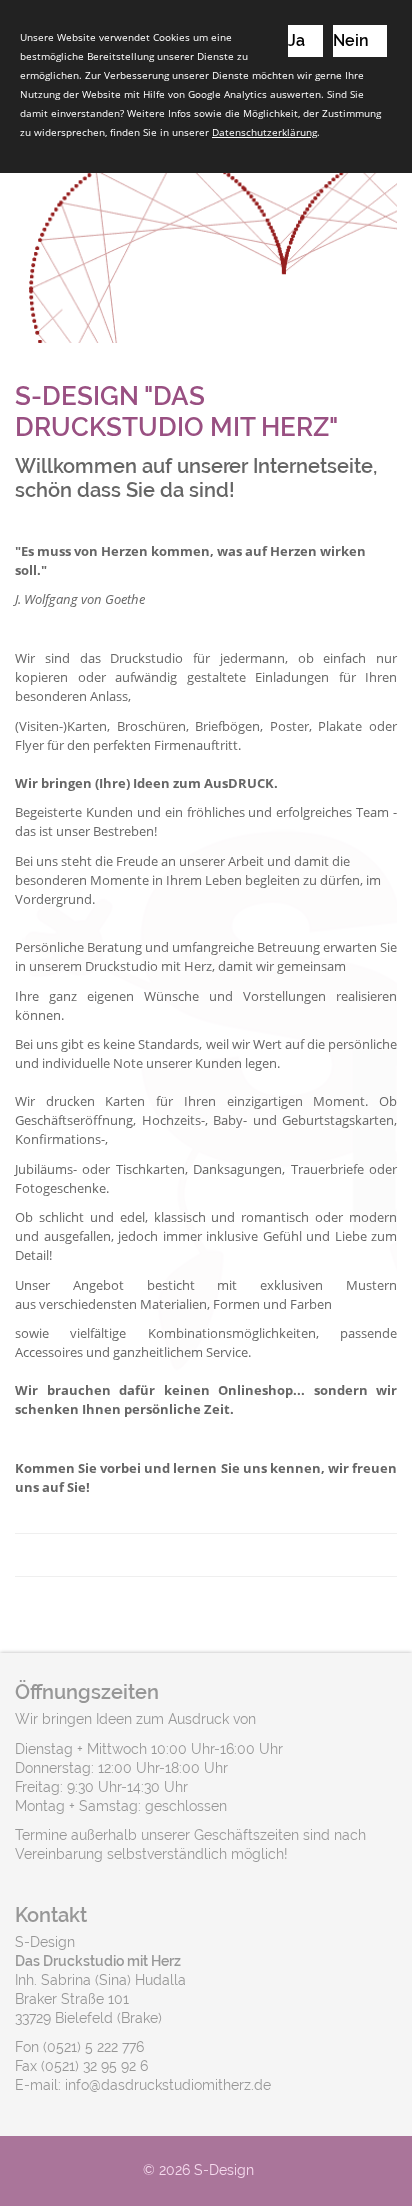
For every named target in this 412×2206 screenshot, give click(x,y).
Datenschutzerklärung (264, 132)
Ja (296, 40)
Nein (351, 40)
